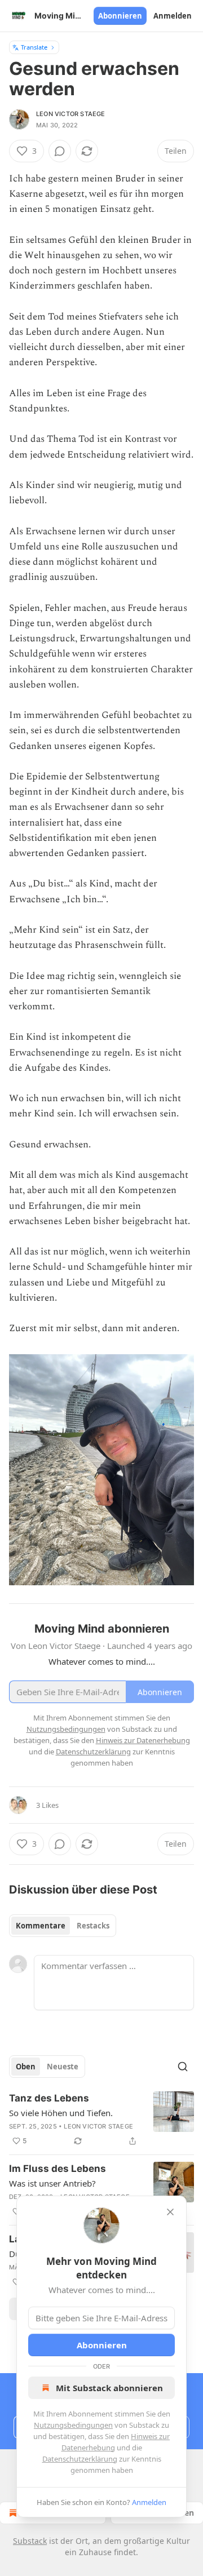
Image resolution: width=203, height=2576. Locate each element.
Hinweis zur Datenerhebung (143, 1740)
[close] (170, 2212)
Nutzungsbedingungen (73, 2425)
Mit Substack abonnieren (109, 2388)
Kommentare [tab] (41, 1926)
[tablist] (63, 1926)
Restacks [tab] (93, 1926)
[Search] (183, 2067)
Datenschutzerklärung (80, 2459)
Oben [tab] (26, 2067)
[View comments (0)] (60, 151)
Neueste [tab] (63, 2067)
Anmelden (173, 16)
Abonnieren (120, 16)
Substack (30, 2541)
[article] (101, 2120)
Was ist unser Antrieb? (52, 2183)
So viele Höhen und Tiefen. (61, 2113)
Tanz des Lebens (49, 2098)
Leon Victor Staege (71, 114)
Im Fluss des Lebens (58, 2169)
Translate (34, 47)
